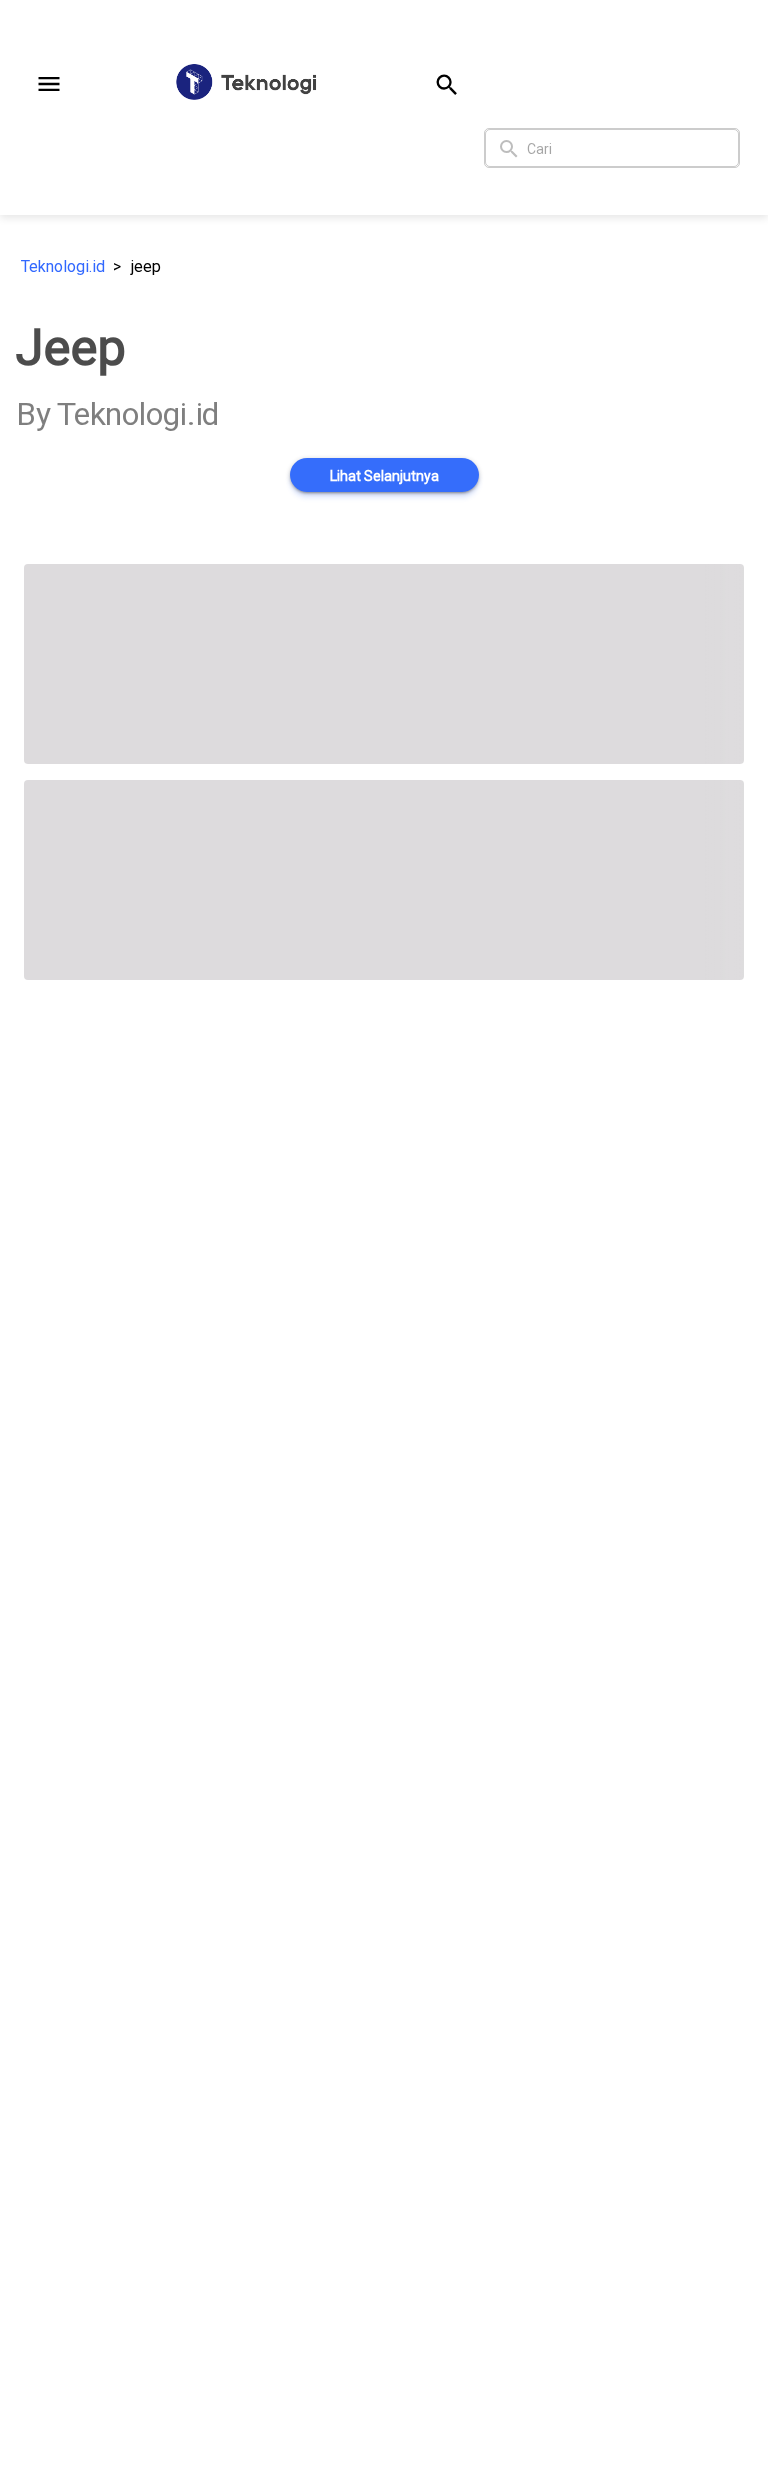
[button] (49, 84)
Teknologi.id (63, 266)
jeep (146, 266)
